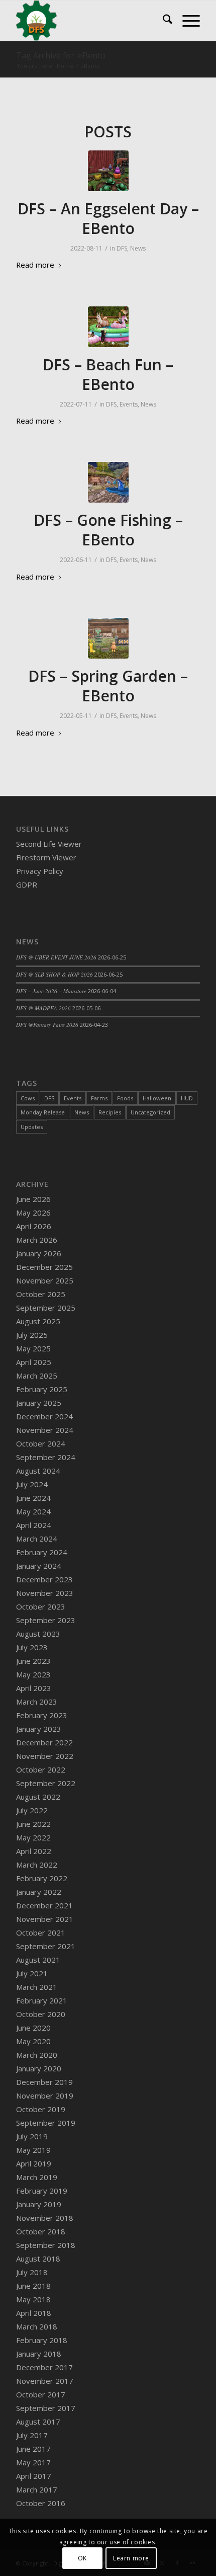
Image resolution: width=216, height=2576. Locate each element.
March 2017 (37, 2489)
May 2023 (33, 1674)
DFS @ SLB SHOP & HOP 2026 (55, 974)
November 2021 (45, 1919)
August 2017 (38, 2422)
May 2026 (33, 1213)
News (138, 248)
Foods (125, 1098)
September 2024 (46, 1457)
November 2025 (45, 1280)
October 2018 (41, 2231)
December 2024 (44, 1416)
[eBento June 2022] (108, 482)
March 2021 (37, 1987)
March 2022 (37, 1865)
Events (129, 404)
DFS (122, 248)
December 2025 (44, 1267)
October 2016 (41, 2503)
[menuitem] (163, 21)
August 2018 (38, 2259)
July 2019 (32, 2136)
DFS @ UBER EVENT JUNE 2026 (56, 957)
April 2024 (34, 1525)
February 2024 (42, 1552)
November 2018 (45, 2218)
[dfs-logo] (89, 21)
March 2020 (37, 2055)
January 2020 (39, 2068)
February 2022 (42, 1878)
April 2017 (34, 2476)
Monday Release (43, 1112)
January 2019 (39, 2204)
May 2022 (33, 1837)
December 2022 (44, 1742)
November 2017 (45, 2381)
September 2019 (46, 2123)
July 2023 (32, 1647)
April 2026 (34, 1226)
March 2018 (37, 2326)
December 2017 (44, 2367)
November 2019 (45, 2096)
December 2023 (44, 1579)
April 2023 (34, 1688)
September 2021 (46, 1946)
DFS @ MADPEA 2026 (43, 1008)
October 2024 (41, 1443)
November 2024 (45, 1430)
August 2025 (38, 1321)
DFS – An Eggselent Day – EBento (108, 218)
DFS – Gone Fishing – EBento (108, 530)
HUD (187, 1098)
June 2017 (33, 2449)
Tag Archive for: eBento (61, 55)
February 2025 (42, 1389)
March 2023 (37, 1702)
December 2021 (44, 1905)
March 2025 (37, 1376)
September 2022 (46, 1783)
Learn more (131, 2558)
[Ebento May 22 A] (108, 638)
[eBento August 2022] (108, 171)
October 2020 (41, 2014)
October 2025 (41, 1294)
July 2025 (32, 1335)
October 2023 (41, 1606)
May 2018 (33, 2299)
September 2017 (46, 2408)
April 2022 (34, 1851)
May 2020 (33, 2041)
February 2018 (42, 2340)
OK (82, 2558)
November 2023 (45, 1593)
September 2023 (46, 1620)
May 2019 (33, 2150)
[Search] (163, 21)
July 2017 (32, 2435)
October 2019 (41, 2109)
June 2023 (33, 1661)
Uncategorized (150, 1112)
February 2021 (42, 2000)
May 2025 (33, 1348)
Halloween (157, 1098)
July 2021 (32, 1973)
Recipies (110, 1112)
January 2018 (39, 2354)
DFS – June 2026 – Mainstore (51, 991)
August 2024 (38, 1471)
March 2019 (37, 2177)
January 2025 (39, 1403)
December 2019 (44, 2082)
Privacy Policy (40, 871)
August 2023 (38, 1634)
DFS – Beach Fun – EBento (108, 374)
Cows (28, 1098)
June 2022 (33, 1824)
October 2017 (41, 2394)
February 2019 (42, 2191)
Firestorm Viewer (46, 857)
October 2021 (41, 1933)
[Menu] (186, 21)
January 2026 (39, 1253)
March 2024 (37, 1539)
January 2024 (39, 1566)
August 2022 (38, 1797)
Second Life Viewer (49, 844)
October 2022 (41, 1769)
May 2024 (33, 1511)
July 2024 (32, 1484)
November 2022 (45, 1756)
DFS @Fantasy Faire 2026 (47, 1025)
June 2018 (33, 2286)
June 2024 (33, 1498)
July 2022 (32, 1810)
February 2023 (42, 1715)
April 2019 (34, 2163)
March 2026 (37, 1240)
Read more (35, 265)
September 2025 (46, 1308)
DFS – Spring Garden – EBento (108, 686)
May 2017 (33, 2462)
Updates (32, 1127)
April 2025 (34, 1362)
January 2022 (39, 1892)
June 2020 (33, 2028)
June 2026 (33, 1199)
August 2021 (38, 1960)
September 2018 (46, 2245)
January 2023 (39, 1729)
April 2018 (34, 2313)
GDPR (27, 884)
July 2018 (32, 2272)
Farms (99, 1098)
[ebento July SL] (108, 327)
